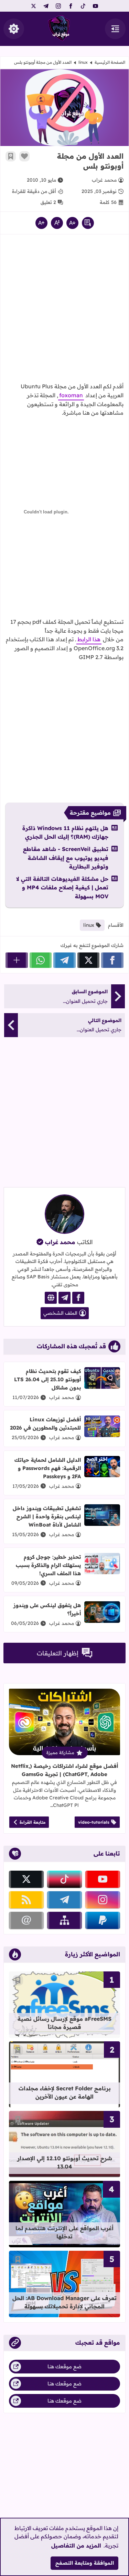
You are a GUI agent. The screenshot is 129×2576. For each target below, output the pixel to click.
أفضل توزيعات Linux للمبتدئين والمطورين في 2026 (45, 1424)
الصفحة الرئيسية (110, 62)
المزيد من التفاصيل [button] (76, 2545)
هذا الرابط (89, 639)
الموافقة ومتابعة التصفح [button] (85, 2563)
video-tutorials (94, 1822)
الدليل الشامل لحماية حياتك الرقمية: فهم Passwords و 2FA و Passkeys (48, 1468)
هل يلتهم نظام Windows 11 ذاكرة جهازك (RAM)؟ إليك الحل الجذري (65, 833)
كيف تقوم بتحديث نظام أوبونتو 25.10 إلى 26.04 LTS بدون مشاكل (47, 1379)
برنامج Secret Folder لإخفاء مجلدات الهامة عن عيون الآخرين (65, 2092)
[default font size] (57, 223)
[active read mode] (88, 223)
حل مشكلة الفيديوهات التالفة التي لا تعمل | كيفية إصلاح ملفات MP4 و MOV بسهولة (62, 888)
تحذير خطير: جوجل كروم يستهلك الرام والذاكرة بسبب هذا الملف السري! (48, 1565)
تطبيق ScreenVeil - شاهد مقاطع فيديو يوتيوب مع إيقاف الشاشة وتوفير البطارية (66, 858)
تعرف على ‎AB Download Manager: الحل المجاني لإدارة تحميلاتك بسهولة (64, 2302)
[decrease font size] (72, 223)
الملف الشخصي (60, 1313)
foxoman (71, 395)
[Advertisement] (64, 311)
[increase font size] (41, 223)
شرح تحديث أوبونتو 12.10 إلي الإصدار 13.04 (65, 2162)
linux (83, 62)
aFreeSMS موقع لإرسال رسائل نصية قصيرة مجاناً (64, 2023)
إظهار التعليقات (58, 1653)
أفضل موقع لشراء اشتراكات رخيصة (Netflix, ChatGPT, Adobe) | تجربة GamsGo (64, 1770)
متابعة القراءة (33, 1822)
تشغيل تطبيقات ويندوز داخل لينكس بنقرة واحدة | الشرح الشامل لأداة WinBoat (47, 1516)
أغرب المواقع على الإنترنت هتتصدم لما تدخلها (64, 2232)
